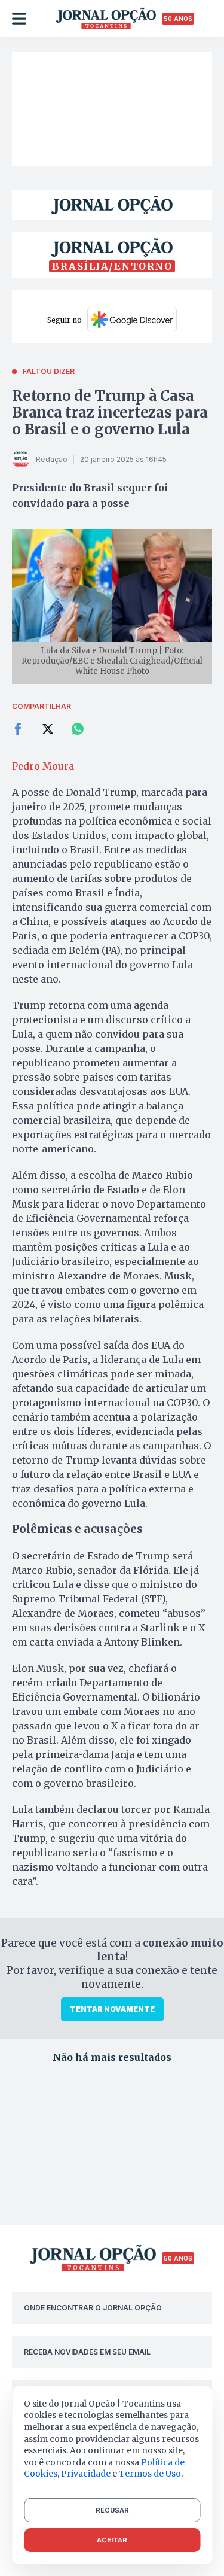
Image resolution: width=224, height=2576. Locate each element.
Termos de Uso (150, 2474)
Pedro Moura (43, 766)
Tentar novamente (112, 2009)
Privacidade (86, 2474)
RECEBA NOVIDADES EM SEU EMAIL (87, 2352)
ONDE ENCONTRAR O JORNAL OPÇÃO (93, 2308)
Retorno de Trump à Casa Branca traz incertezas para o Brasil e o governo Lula (110, 413)
